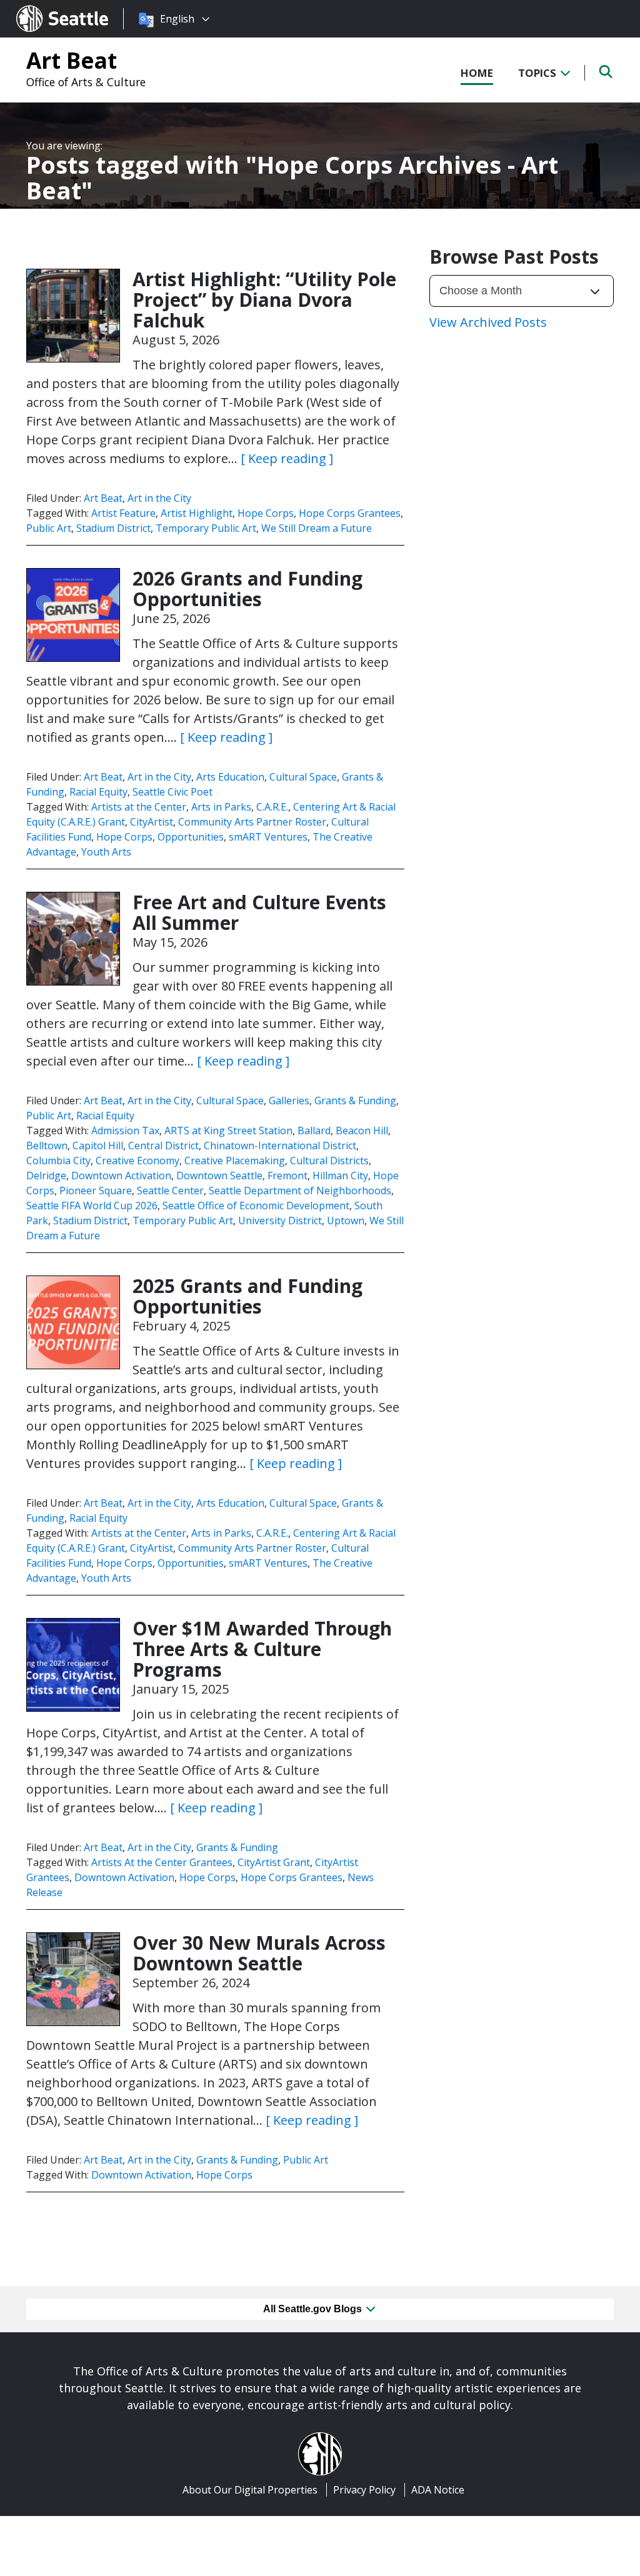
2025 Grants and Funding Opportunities (247, 1296)
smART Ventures (268, 837)
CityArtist (152, 822)
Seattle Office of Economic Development (256, 1206)
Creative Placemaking (235, 1161)
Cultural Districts (329, 1161)
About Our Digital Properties (250, 2490)
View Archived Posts (488, 322)
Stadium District (113, 528)
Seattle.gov (43, 7)
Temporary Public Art (206, 528)
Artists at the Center (139, 807)
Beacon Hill (362, 1131)
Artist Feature (123, 513)
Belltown (47, 1146)
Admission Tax (125, 1131)
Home (477, 73)
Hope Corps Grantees (350, 513)
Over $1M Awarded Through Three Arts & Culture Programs (262, 1649)
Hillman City (340, 1176)
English (177, 19)
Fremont (287, 1176)
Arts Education (230, 777)
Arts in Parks (221, 807)
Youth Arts (106, 852)
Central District (163, 1146)
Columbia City (58, 1161)
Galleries (289, 1101)
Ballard (314, 1131)
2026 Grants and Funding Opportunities (247, 589)
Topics (538, 73)
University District (280, 1221)
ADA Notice (438, 2490)
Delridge (46, 1176)
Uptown (346, 1221)
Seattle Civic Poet (172, 792)
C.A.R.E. (272, 807)
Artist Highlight (197, 513)
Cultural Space (303, 777)
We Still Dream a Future (317, 528)
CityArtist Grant (274, 1862)
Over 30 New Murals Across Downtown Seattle (259, 1953)
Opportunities (191, 837)
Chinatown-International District (280, 1146)
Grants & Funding (355, 1101)
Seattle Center (170, 1191)
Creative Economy (137, 1161)
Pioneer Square (96, 1191)
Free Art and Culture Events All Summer (259, 912)
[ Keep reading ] (287, 458)
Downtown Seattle (219, 1176)
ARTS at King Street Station (228, 1131)
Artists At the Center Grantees (162, 1862)
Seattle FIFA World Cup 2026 (92, 1206)
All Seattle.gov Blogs (314, 2309)
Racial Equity (98, 792)
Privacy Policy (364, 2490)
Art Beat (72, 60)
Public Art (49, 528)
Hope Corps (266, 513)
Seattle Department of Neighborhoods (300, 1191)
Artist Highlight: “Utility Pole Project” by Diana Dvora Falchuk (264, 300)
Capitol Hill (98, 1146)
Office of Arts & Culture (86, 82)
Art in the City (159, 498)
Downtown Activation (121, 1176)
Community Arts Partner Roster (252, 822)
